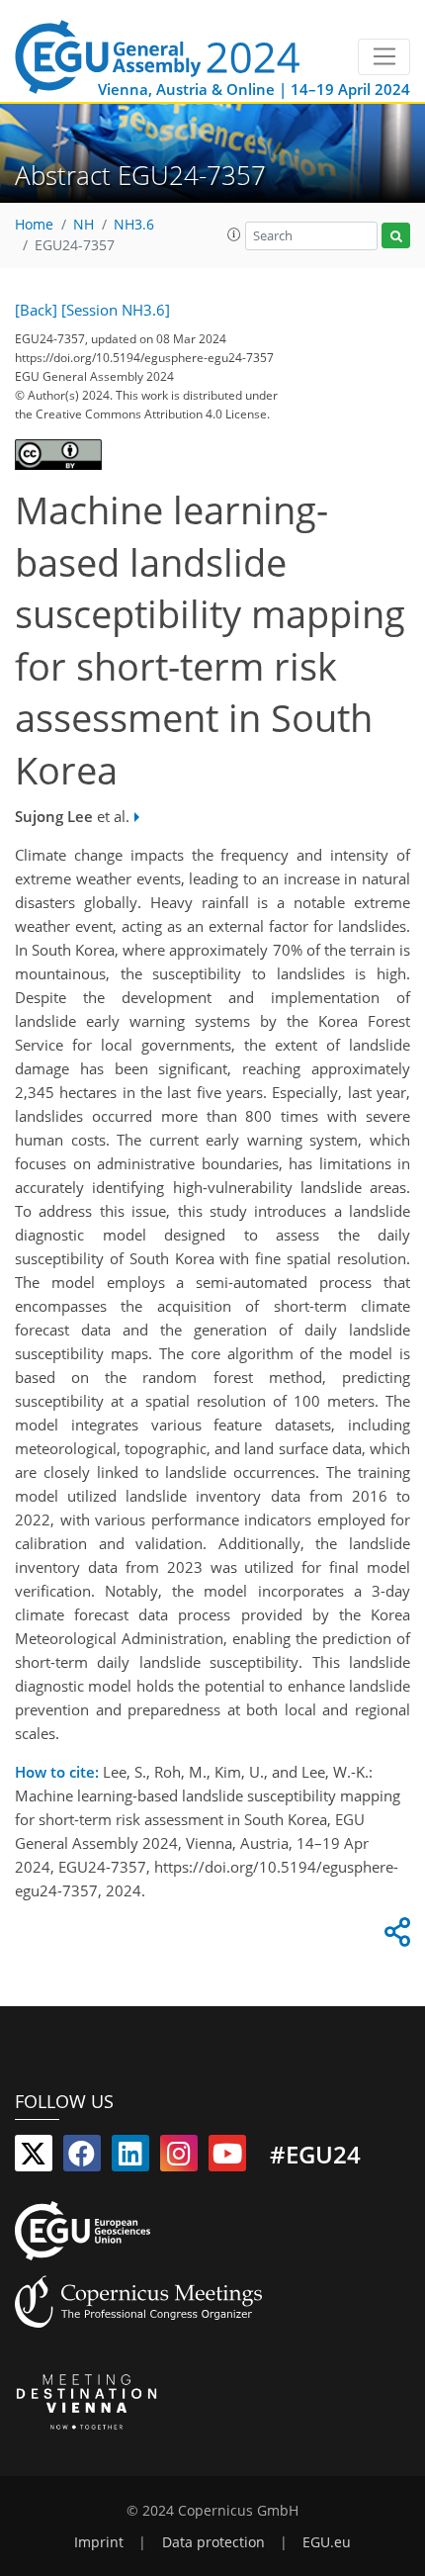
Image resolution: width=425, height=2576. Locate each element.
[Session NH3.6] (116, 310)
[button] (234, 234)
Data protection (213, 2542)
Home (34, 225)
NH (84, 225)
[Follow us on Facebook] (82, 2158)
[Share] (394, 1937)
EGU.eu (327, 2542)
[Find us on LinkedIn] (130, 2158)
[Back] (36, 310)
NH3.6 (134, 225)
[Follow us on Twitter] (34, 2158)
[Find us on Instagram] (179, 2158)
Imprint (99, 2542)
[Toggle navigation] (384, 57)
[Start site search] (396, 236)
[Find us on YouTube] (227, 2158)
